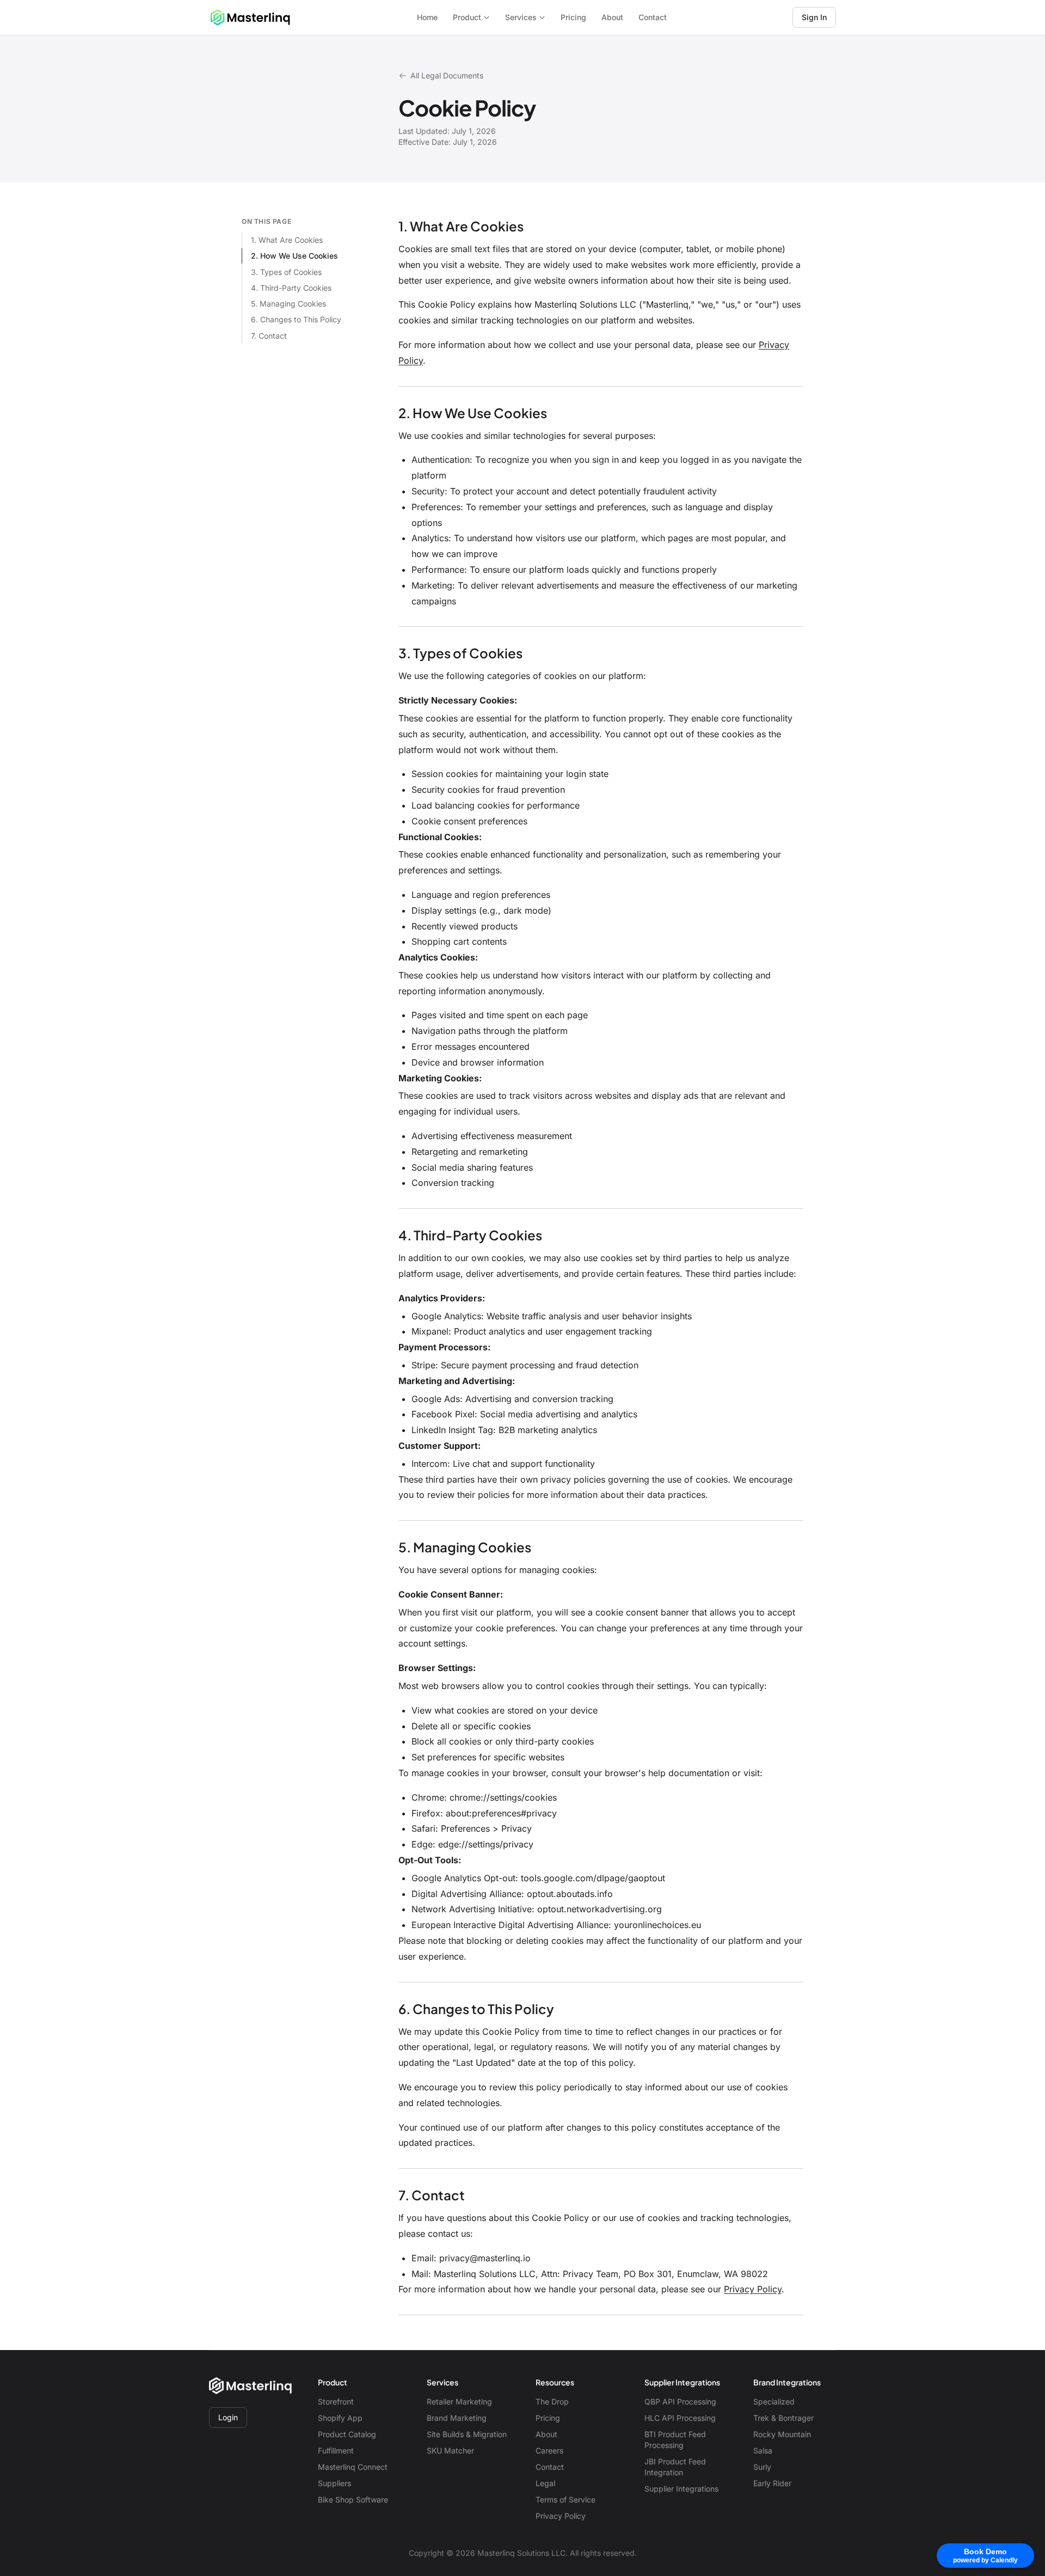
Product (467, 17)
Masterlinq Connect (353, 2467)
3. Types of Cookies (286, 272)
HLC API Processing (680, 2418)
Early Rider (772, 2483)
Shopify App (340, 2418)
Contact (653, 17)
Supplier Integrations (681, 2489)
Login (228, 2417)
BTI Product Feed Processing (675, 2440)
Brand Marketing (457, 2418)
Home (427, 17)
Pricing (573, 17)
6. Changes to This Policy (296, 319)
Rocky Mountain (782, 2434)
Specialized (774, 2401)
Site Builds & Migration (467, 2434)
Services (521, 17)
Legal (545, 2483)
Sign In (814, 17)
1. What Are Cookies (287, 240)
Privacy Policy (753, 2289)
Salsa (763, 2450)
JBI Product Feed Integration (675, 2467)
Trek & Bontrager (783, 2418)
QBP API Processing (680, 2401)
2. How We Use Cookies (294, 256)
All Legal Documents (447, 75)
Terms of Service (565, 2499)
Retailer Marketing (459, 2401)
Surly (762, 2467)
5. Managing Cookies (288, 304)
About (612, 17)
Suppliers (334, 2483)
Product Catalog (347, 2434)
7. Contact (269, 336)
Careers (549, 2450)
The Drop (552, 2401)
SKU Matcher (450, 2450)
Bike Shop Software (353, 2499)
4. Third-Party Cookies (291, 288)
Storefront (336, 2401)
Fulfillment (336, 2450)
